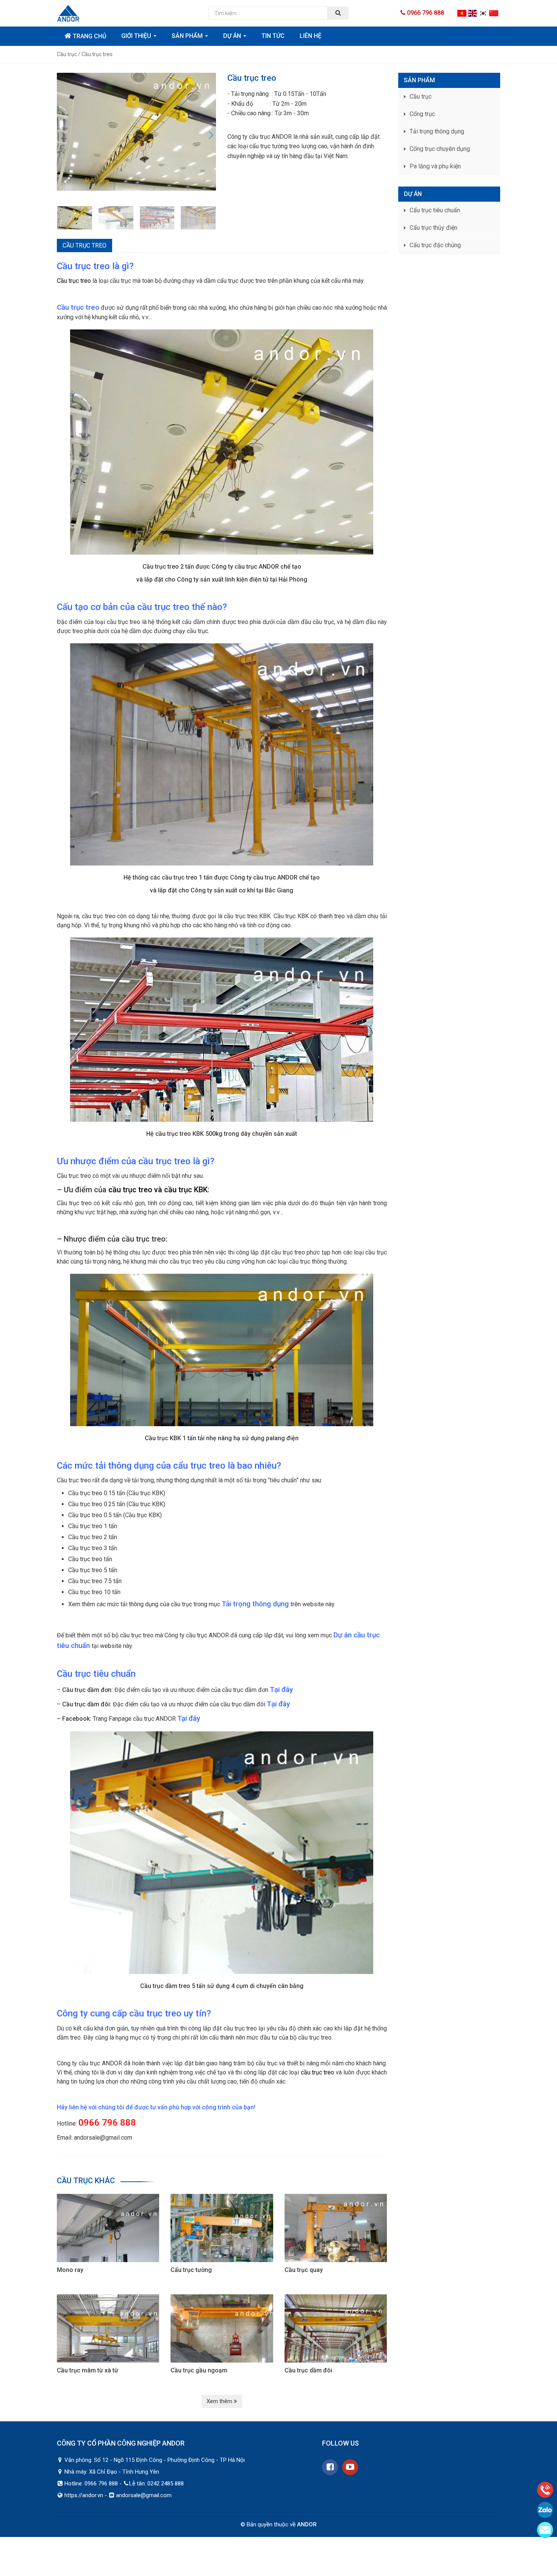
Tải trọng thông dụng (437, 131)
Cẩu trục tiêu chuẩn (435, 210)
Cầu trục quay (304, 2270)
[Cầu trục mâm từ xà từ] (108, 2328)
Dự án (233, 36)
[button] (211, 135)
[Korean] (483, 13)
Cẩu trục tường (191, 2270)
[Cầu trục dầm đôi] (336, 2328)
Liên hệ (311, 36)
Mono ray (70, 2270)
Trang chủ (89, 36)
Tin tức (273, 36)
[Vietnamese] (462, 13)
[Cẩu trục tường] (222, 2227)
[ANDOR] (127, 13)
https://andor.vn (84, 2495)
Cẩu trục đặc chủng (435, 245)
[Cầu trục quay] (336, 2227)
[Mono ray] (108, 2227)
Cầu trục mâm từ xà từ (88, 2370)
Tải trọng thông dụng (255, 1604)
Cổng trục (422, 114)
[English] (473, 13)
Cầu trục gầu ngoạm (199, 2370)
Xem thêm (220, 2401)
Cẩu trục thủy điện (433, 228)
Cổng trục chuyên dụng (440, 149)
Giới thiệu (137, 36)
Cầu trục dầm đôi (308, 2370)
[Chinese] (494, 13)
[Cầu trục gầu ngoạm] (222, 2328)
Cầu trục (421, 96)
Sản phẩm (188, 36)
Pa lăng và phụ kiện (435, 166)
